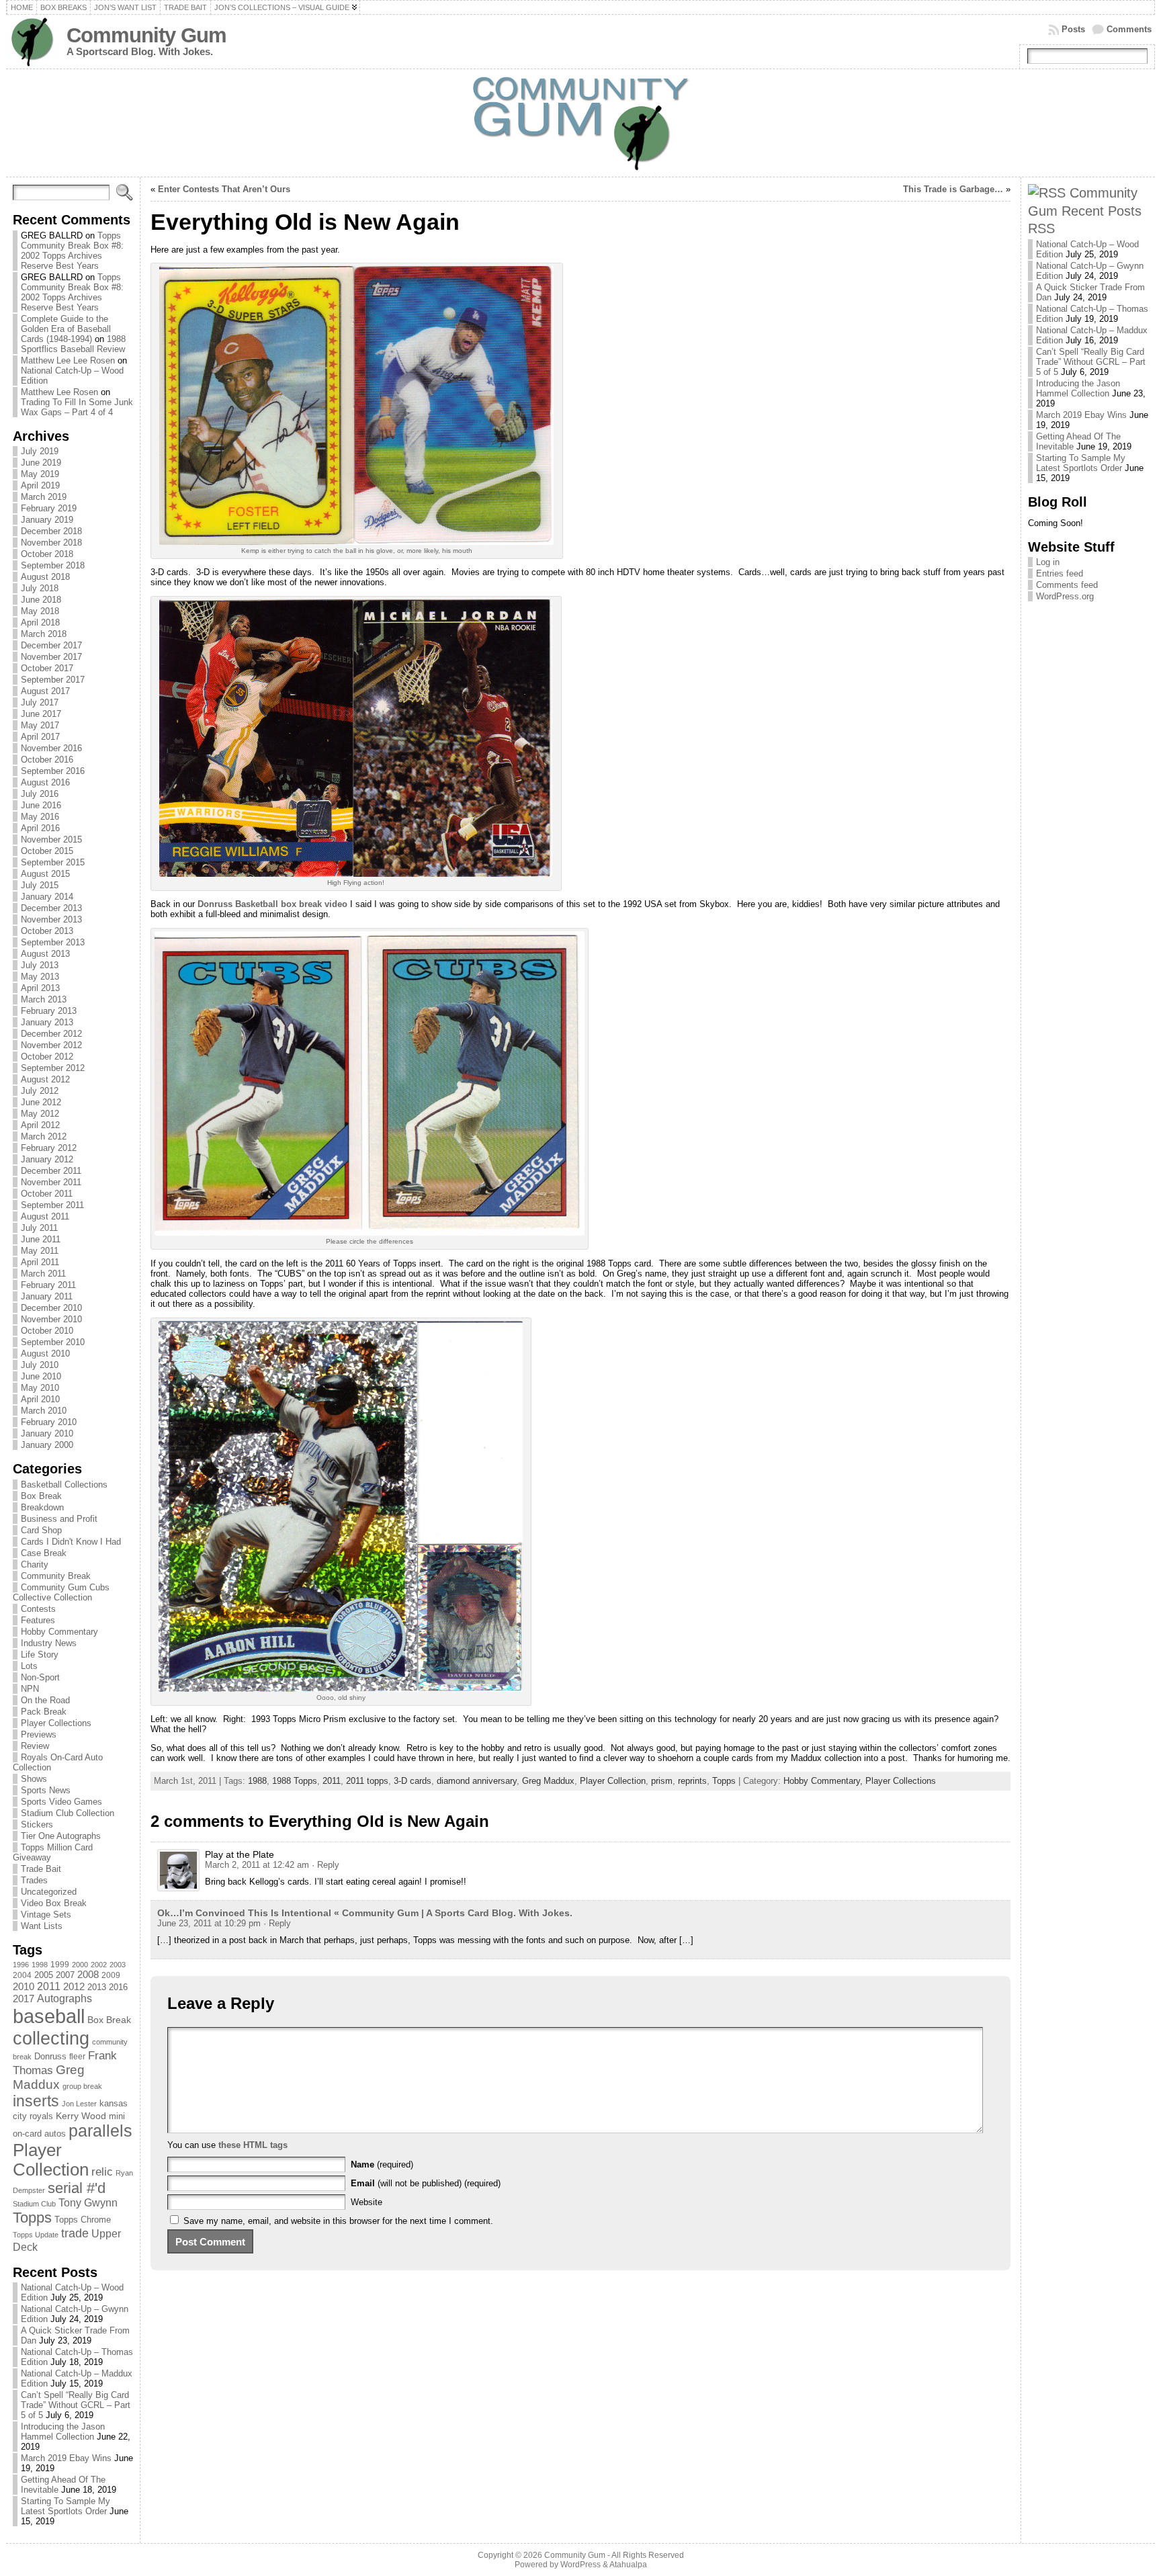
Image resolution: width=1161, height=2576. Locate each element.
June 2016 (41, 805)
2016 (118, 1987)
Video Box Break (54, 1903)
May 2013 (40, 977)
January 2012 (47, 1159)
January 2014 (47, 897)
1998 (40, 1965)
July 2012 (40, 1091)
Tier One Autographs (61, 1836)
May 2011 (40, 1251)
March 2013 (44, 999)
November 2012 (51, 1045)
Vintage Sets (46, 1915)
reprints (692, 1781)
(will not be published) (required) (426, 2183)
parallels (100, 2131)
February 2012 (49, 1148)
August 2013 (45, 954)
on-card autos (39, 2134)
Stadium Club (34, 2204)
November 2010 (51, 1319)
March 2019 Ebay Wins (66, 2458)
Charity (35, 1564)
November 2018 (51, 543)
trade (75, 2233)
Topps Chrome (83, 2220)
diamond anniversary (477, 1781)
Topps (32, 2218)
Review (35, 1746)
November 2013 (51, 919)
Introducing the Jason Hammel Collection (63, 2432)
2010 (24, 1986)
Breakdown (42, 1507)
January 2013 (47, 1022)
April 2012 (40, 1125)
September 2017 (53, 680)
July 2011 (39, 1228)
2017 (24, 1999)
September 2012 (53, 1068)
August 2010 (45, 1354)
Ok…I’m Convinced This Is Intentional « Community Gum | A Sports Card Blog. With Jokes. (365, 1913)
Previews (39, 1734)
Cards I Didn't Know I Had (71, 1542)
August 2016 (45, 782)
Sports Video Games (61, 1802)
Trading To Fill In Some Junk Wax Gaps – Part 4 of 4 (77, 407)
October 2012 (47, 1057)
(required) (382, 2164)
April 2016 (40, 828)
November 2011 (51, 1182)
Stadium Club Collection (68, 1813)
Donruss (50, 2056)
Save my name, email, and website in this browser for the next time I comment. (338, 2221)
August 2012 (45, 1079)
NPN (30, 1689)
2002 (99, 1965)
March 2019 (44, 497)
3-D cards (413, 1781)
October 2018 (47, 554)
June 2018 (41, 600)
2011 (49, 1986)
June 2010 (41, 1376)
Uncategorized (49, 1892)
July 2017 (40, 702)
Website (367, 2202)
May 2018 (40, 611)
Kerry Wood (81, 2116)
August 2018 (45, 577)
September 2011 (52, 1205)
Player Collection (51, 2160)
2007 (65, 1975)
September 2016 (53, 771)
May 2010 (40, 1388)
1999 (60, 1965)
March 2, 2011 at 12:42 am (257, 1865)
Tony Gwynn (88, 2203)
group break (82, 2086)
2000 (80, 1965)
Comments (1129, 29)
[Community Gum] (581, 123)
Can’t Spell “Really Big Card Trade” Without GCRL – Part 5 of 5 (76, 2405)
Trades (34, 1880)
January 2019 (47, 520)
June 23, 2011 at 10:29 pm (209, 1923)
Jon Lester (79, 2104)
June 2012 (41, 1102)
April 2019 (40, 485)
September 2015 (53, 862)
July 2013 (40, 965)
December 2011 (51, 1171)
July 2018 (40, 588)
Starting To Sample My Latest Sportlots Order (66, 2506)
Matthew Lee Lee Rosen (68, 360)
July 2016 (40, 794)
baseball (49, 2016)
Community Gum (146, 35)
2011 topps (367, 1781)
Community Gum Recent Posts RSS (1085, 210)
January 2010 (47, 1433)
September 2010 (53, 1342)
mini (117, 2116)
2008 (88, 1975)
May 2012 (40, 1114)
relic (102, 2172)
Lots (29, 1666)
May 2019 (40, 474)
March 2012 (44, 1136)
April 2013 (40, 988)
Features (38, 1620)
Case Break (44, 1553)
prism (662, 1781)
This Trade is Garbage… (953, 189)
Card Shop (41, 1530)
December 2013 (51, 908)
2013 (97, 1987)
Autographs (64, 1999)
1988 (257, 1781)
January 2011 (47, 1296)
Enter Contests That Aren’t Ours (224, 189)
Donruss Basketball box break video (272, 904)
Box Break (41, 1496)
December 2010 (51, 1308)
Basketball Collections (64, 1485)
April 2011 (40, 1262)
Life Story (40, 1655)
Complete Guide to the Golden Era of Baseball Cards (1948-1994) (66, 329)
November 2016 (51, 748)
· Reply (326, 1865)
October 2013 (47, 931)
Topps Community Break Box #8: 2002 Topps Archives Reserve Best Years (72, 251)
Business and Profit (59, 1519)
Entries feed (1060, 573)
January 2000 (47, 1445)
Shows (34, 1779)
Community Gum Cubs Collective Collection (61, 1592)
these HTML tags (253, 2145)
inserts (36, 2101)
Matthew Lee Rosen (59, 392)
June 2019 (41, 463)
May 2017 (40, 725)
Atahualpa (628, 2565)
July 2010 (40, 1365)
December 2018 (51, 531)
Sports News (46, 1790)
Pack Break (44, 1712)
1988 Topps (295, 1781)
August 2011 (45, 1216)
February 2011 (48, 1285)
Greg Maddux (49, 2077)
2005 (44, 1975)
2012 (74, 1987)
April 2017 (40, 737)
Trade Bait (41, 1869)
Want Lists (42, 1926)
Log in (1048, 562)
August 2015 (45, 874)
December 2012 (51, 1034)
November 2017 (51, 657)
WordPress (580, 2565)
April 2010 (40, 1399)
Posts (1073, 29)
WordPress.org (1065, 596)
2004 (22, 1975)
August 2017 (45, 691)
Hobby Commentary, (824, 1781)
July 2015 (40, 885)
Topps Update (36, 2235)
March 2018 (44, 634)
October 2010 (47, 1331)
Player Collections (56, 1723)
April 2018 (40, 622)
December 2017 (51, 645)
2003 (118, 1965)
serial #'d (77, 2188)
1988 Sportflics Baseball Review (73, 344)
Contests (38, 1609)
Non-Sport (40, 1677)
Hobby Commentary (59, 1632)
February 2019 (49, 508)
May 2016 (40, 817)
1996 (21, 1965)
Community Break (56, 1576)
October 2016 (47, 760)
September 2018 (53, 565)
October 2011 (47, 1194)
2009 (111, 1975)
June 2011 (41, 1239)
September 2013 (53, 942)
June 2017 (41, 714)
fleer (77, 2057)
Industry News (49, 1643)
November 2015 (51, 840)
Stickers (37, 1824)
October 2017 (47, 668)
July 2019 (40, 451)
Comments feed (1067, 585)
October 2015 (47, 851)
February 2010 (49, 1422)
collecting (51, 2038)
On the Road (45, 1700)
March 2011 (43, 1274)
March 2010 (44, 1411)
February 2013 (49, 1011)
